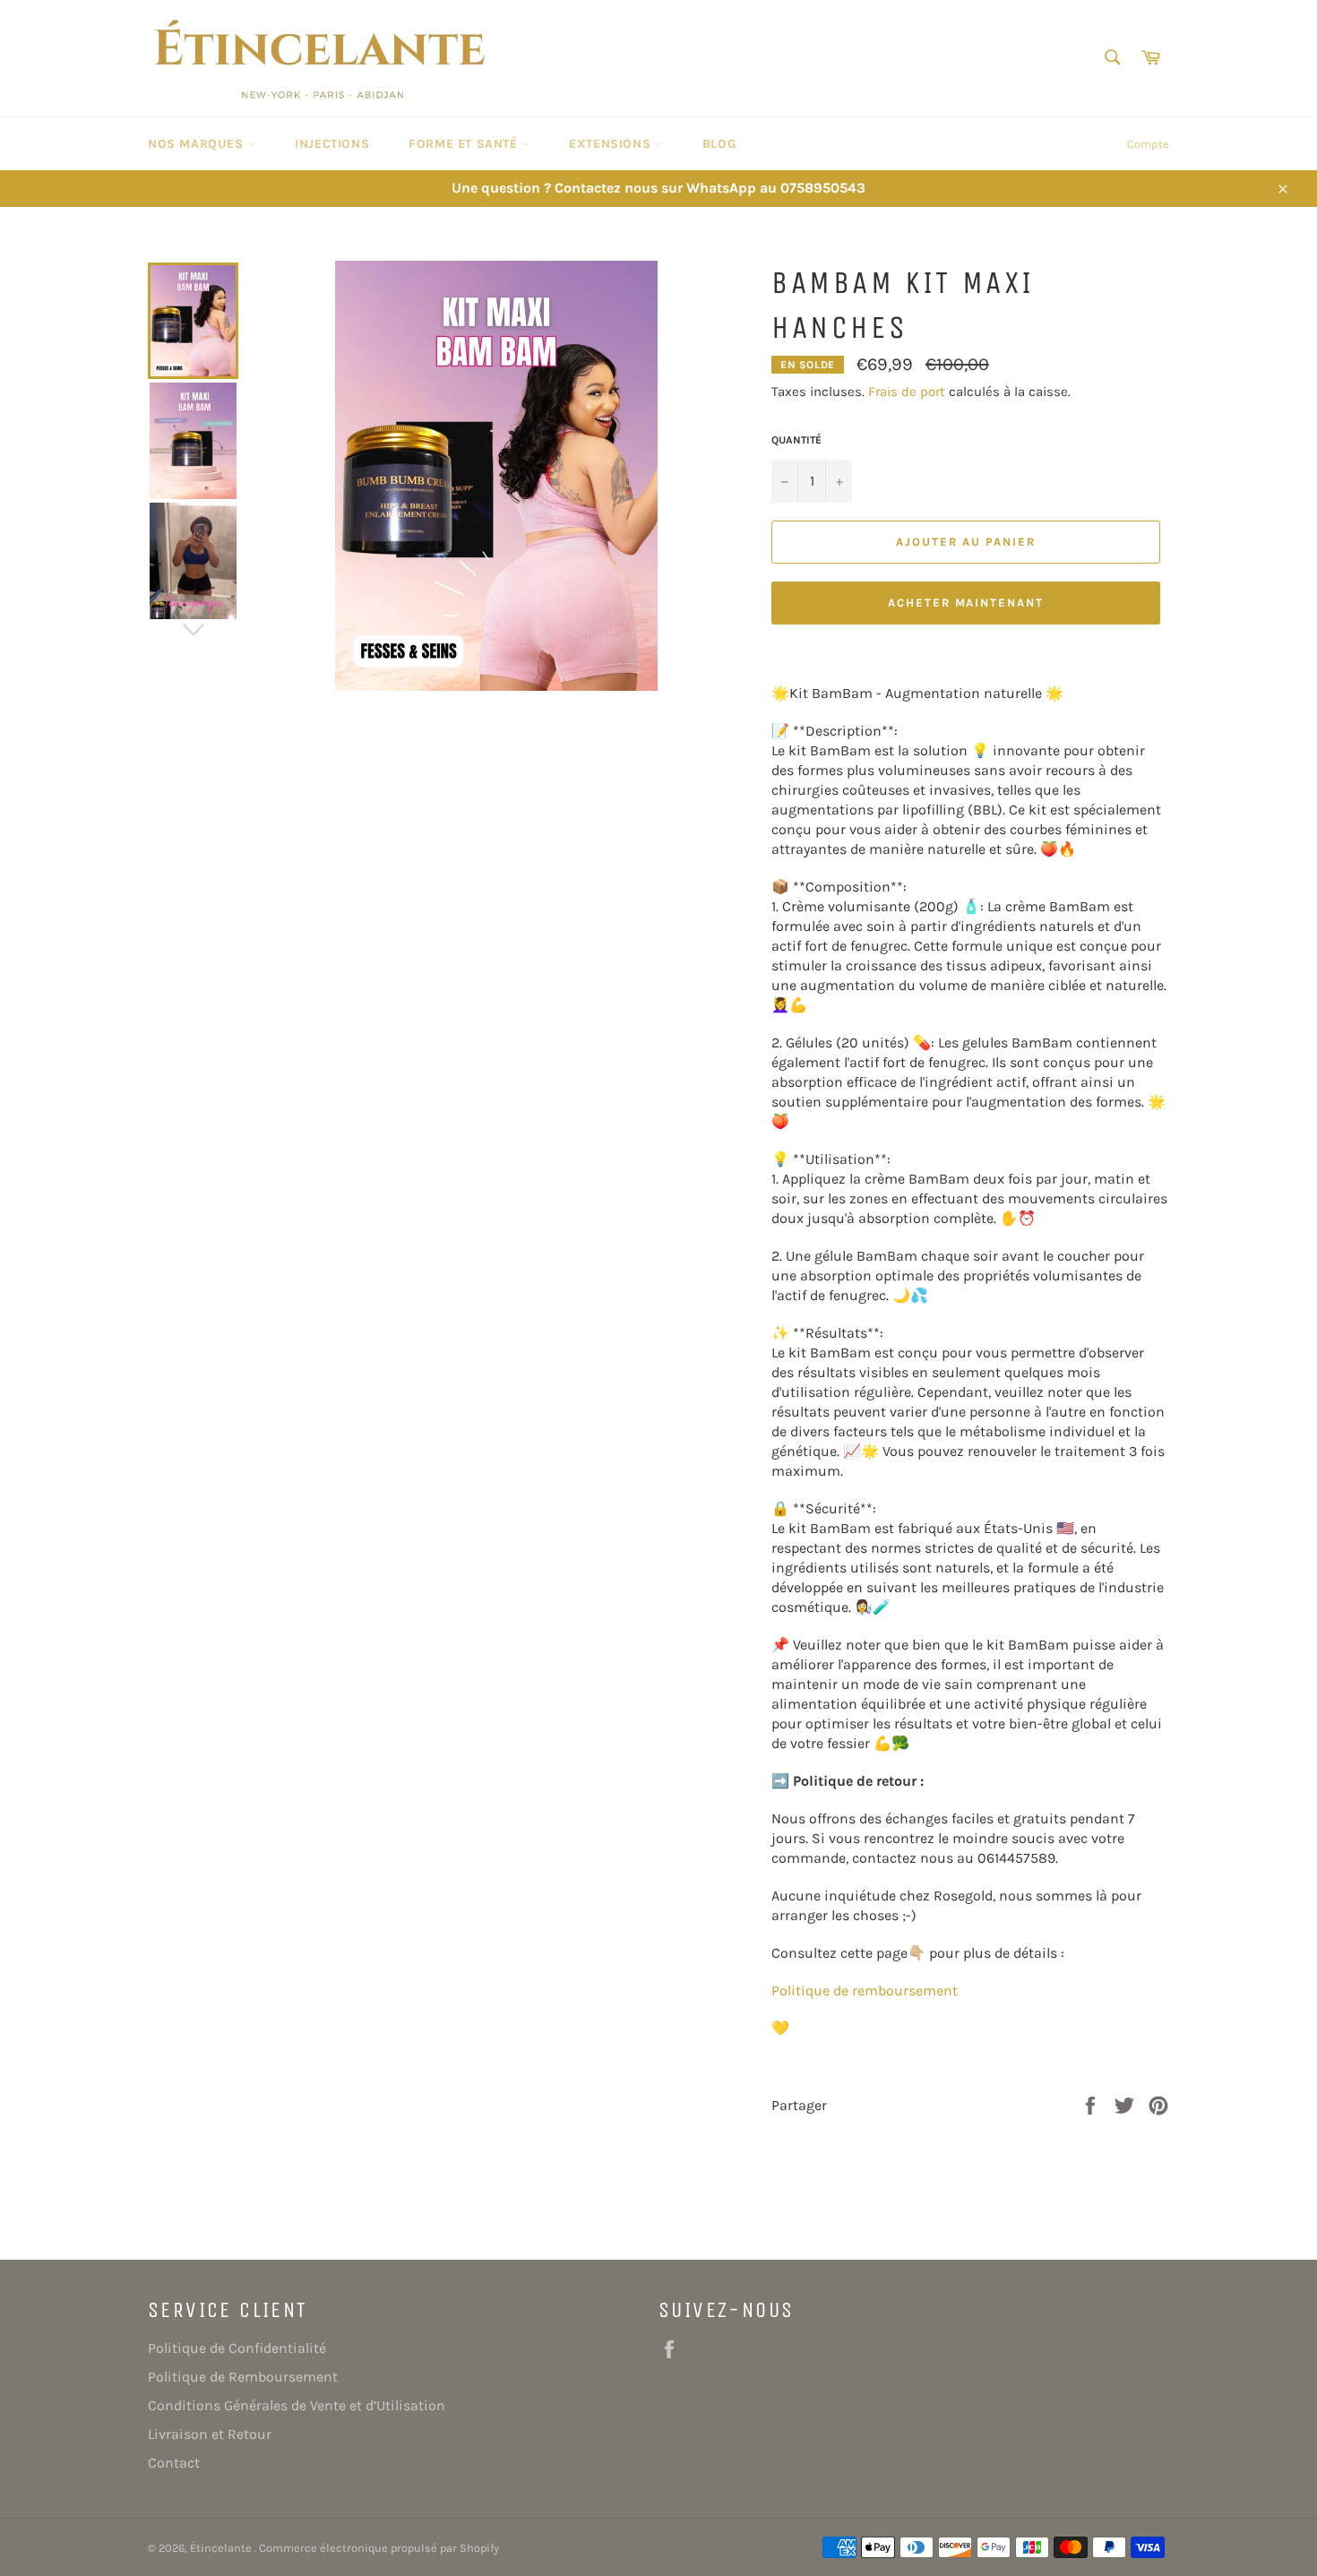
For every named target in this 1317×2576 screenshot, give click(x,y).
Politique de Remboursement (243, 2377)
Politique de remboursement (865, 1990)
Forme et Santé (465, 144)
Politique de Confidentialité (237, 2348)
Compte (1148, 144)
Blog (719, 144)
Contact (174, 2463)
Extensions (612, 144)
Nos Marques (198, 144)
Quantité (796, 440)
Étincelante (222, 2548)
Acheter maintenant (966, 603)
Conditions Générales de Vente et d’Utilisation (297, 2405)
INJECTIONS (332, 144)
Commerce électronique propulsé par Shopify (379, 2548)
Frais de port (907, 392)
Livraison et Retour (210, 2434)
